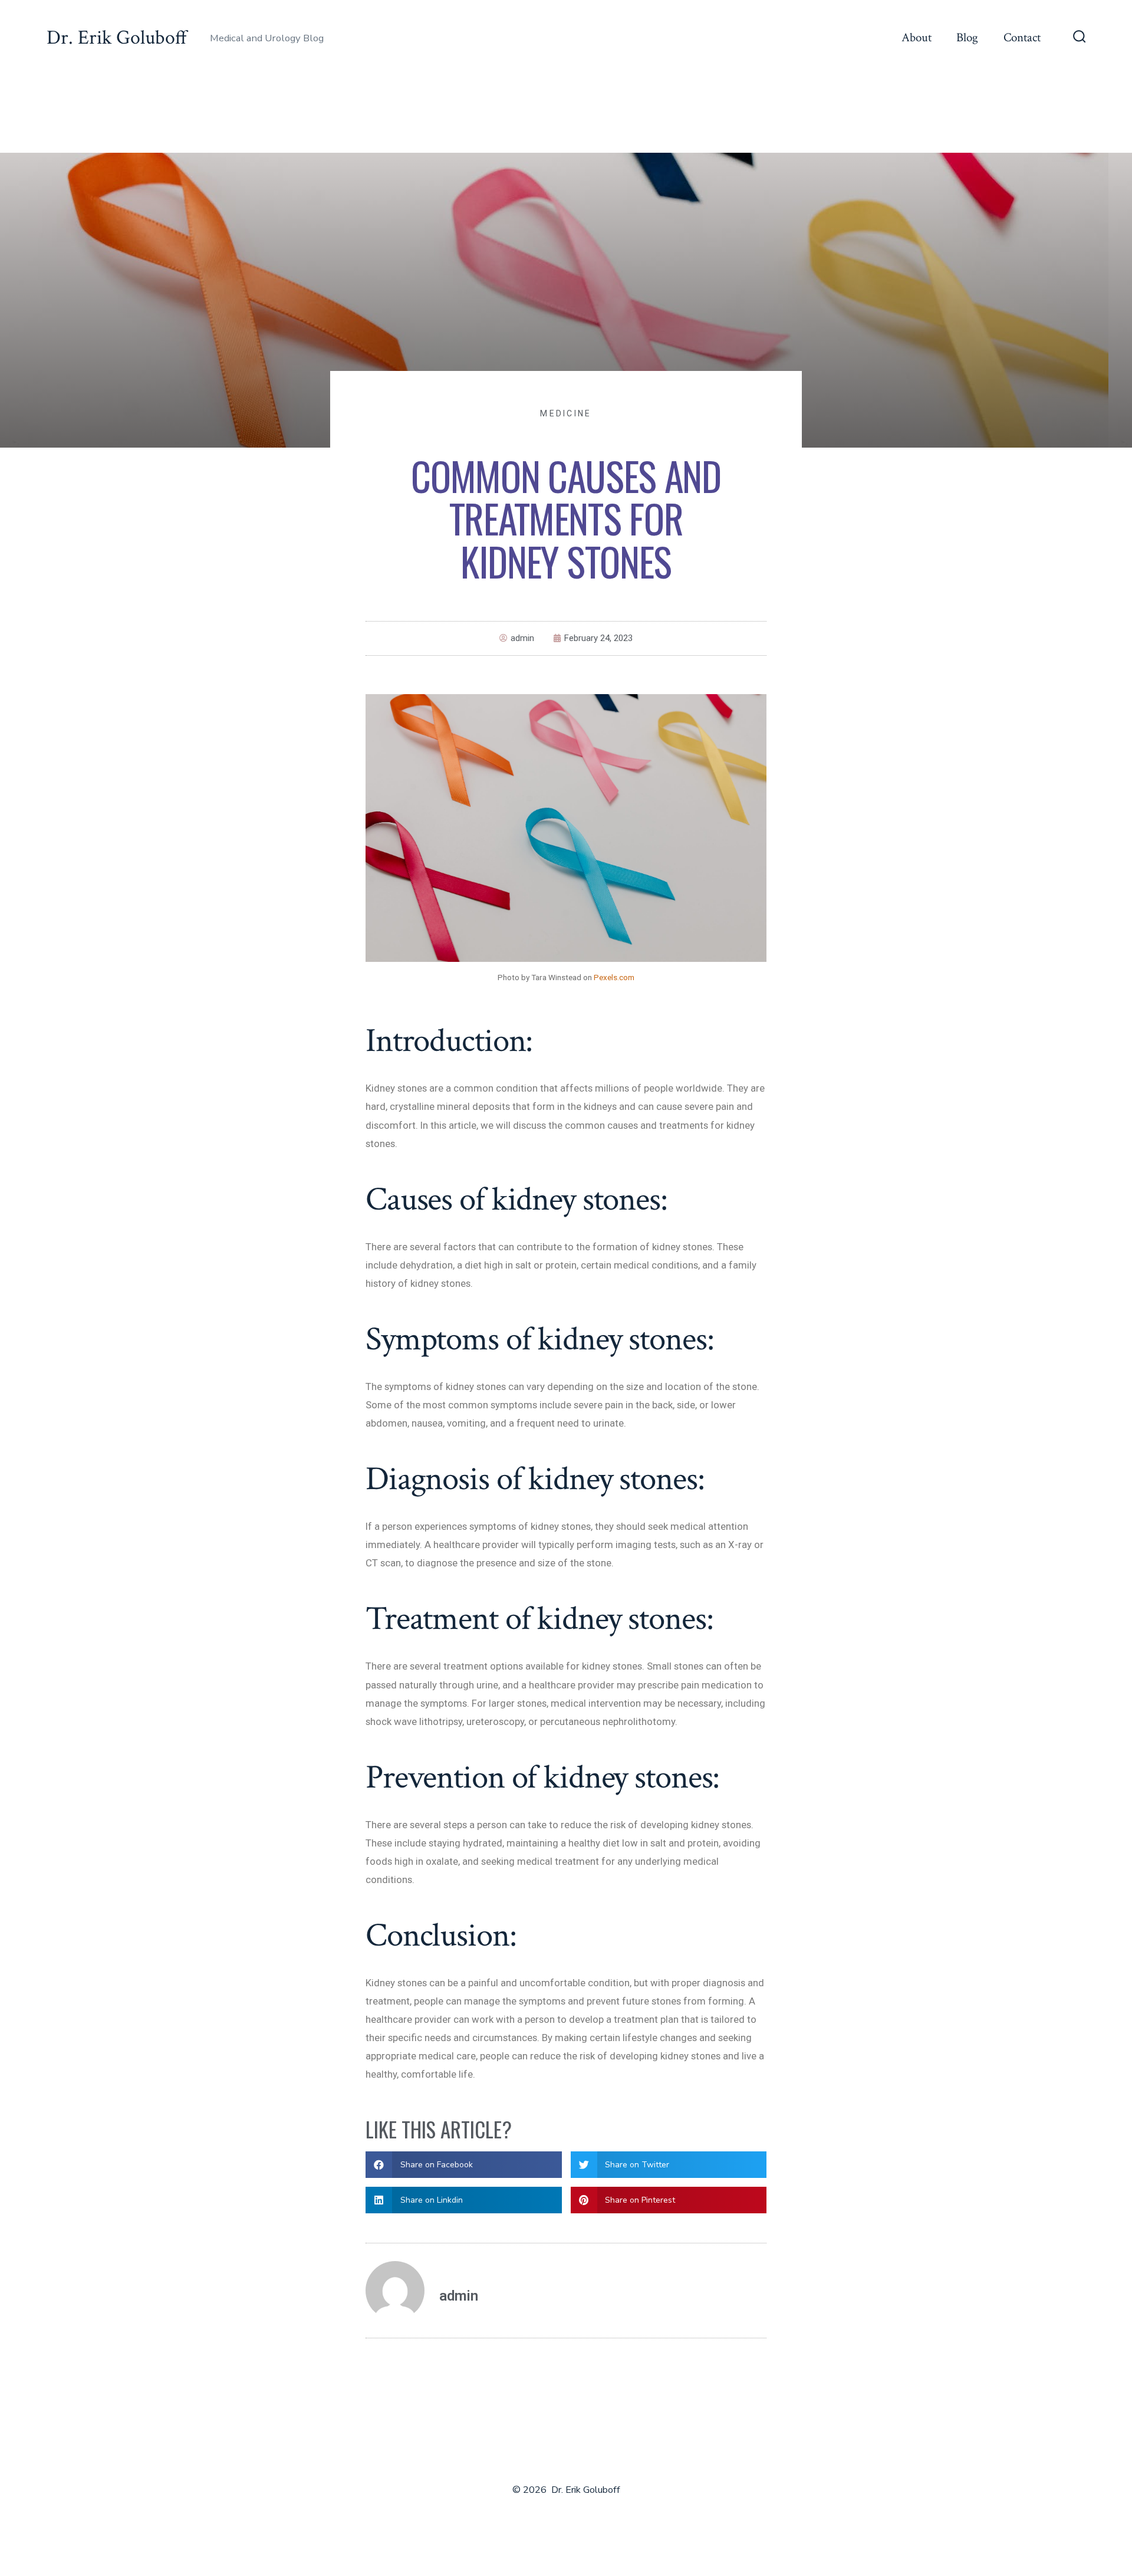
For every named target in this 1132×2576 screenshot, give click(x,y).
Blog (967, 37)
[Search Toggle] (1080, 38)
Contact (1022, 37)
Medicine (566, 413)
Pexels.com (614, 977)
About (917, 37)
